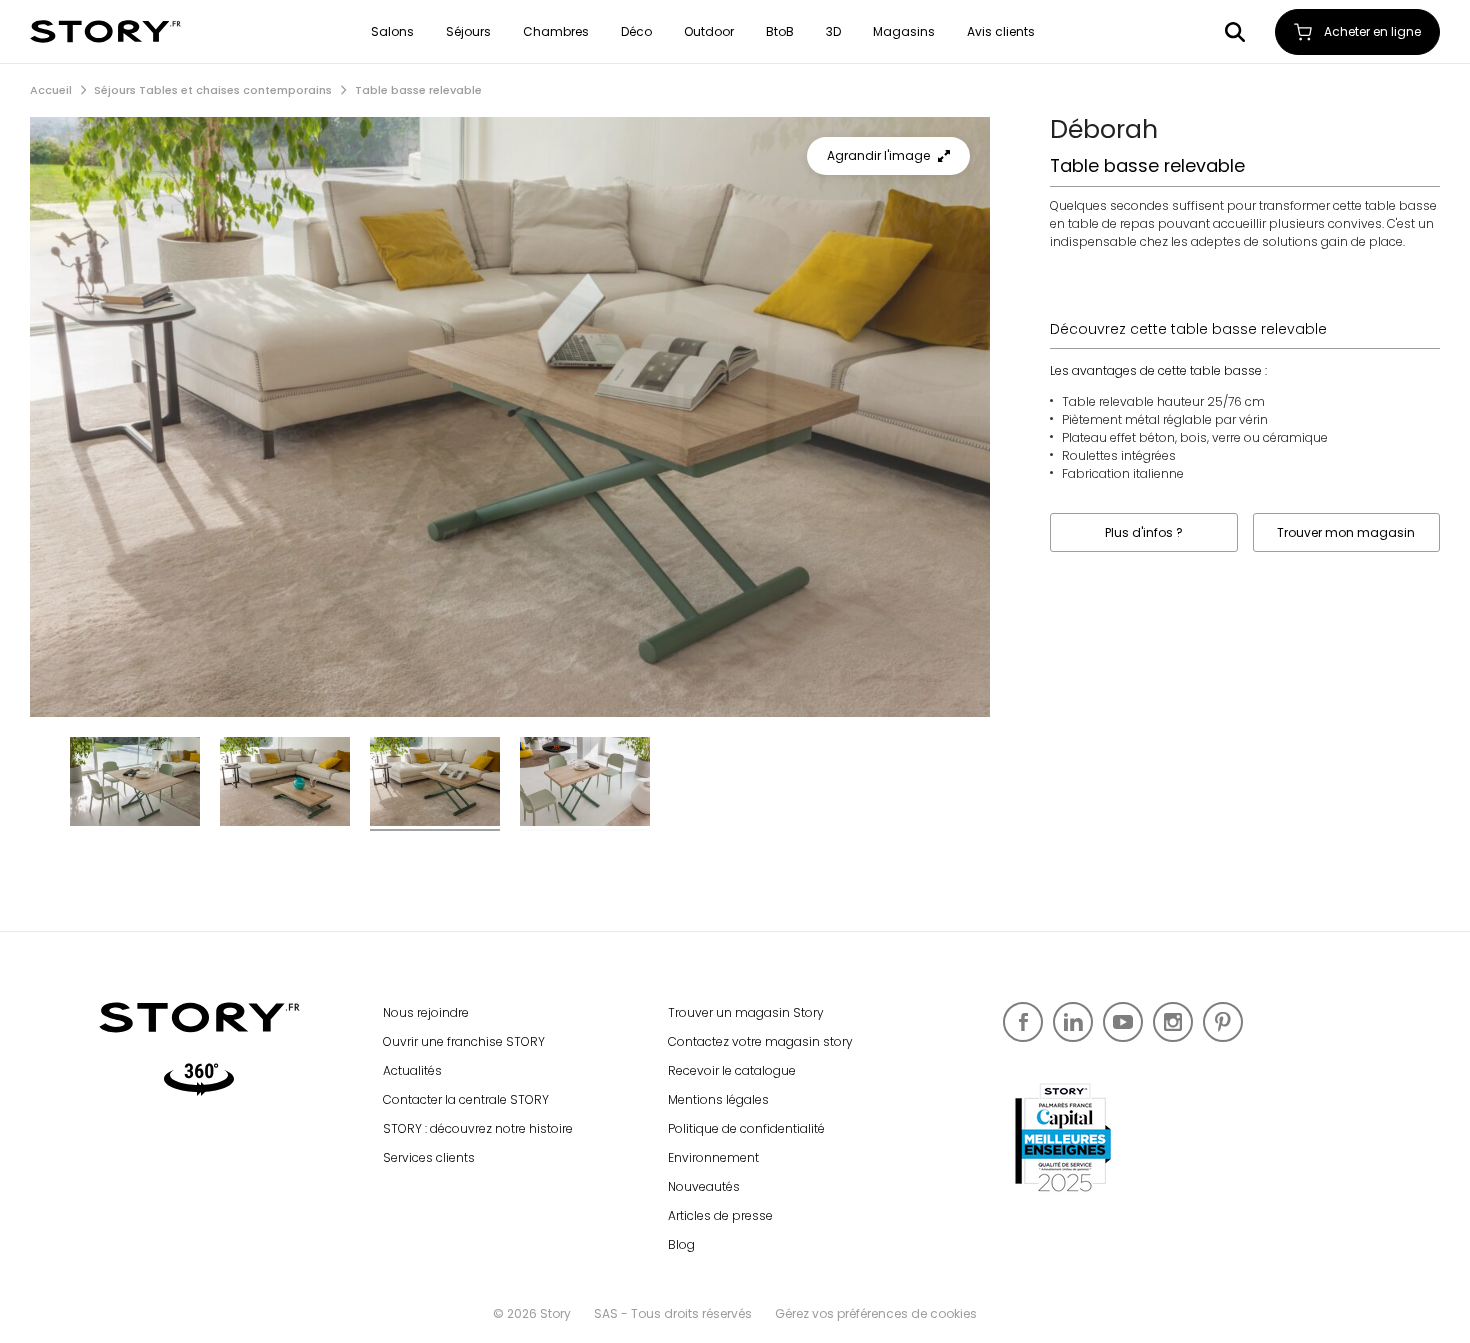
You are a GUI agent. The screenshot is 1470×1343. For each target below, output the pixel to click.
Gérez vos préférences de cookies (876, 1313)
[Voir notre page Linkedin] (1073, 1022)
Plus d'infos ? (1144, 532)
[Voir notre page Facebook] (1023, 1022)
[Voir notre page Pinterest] (1223, 1022)
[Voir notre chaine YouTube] (1123, 1022)
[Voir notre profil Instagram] (1173, 1022)
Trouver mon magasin (1346, 532)
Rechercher (1235, 32)
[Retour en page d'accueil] (105, 31)
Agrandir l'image (878, 155)
